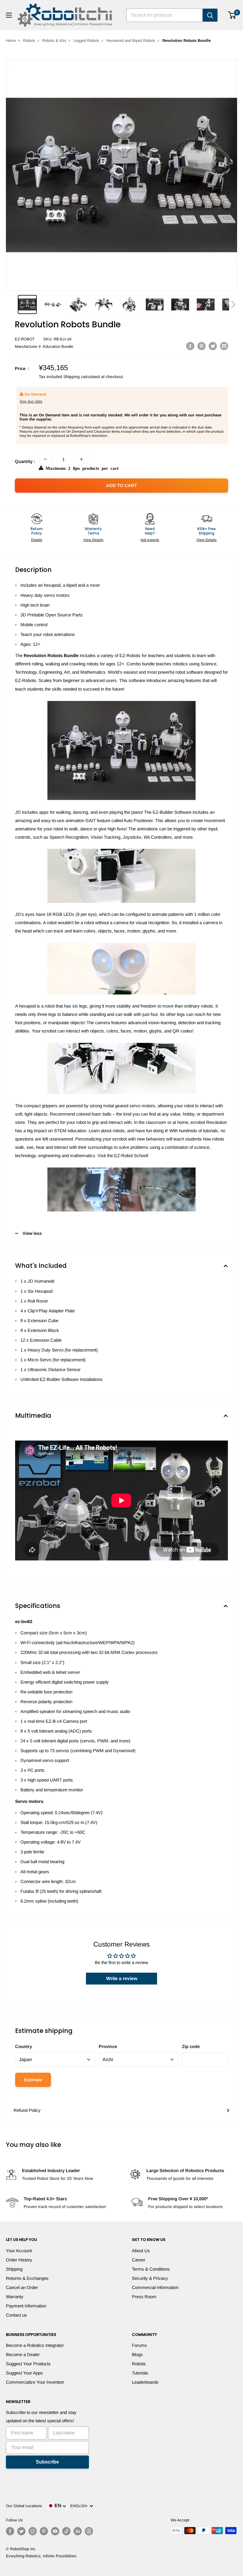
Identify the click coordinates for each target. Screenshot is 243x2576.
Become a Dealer (23, 2354)
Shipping (14, 2269)
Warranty (15, 2297)
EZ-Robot (25, 339)
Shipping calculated (82, 377)
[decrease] (45, 459)
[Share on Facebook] (190, 346)
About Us (141, 2251)
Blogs (137, 2354)
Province (108, 2046)
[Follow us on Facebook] (10, 2531)
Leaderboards (145, 2382)
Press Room (144, 2297)
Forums (139, 2345)
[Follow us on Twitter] (21, 2531)
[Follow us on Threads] (89, 2531)
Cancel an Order (22, 2287)
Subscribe (47, 2462)
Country (24, 2046)
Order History (19, 2260)
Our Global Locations (24, 2506)
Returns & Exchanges (27, 2278)
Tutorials (140, 2373)
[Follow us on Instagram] (33, 2531)
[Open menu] (9, 15)
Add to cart (121, 485)
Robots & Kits (54, 41)
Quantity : (25, 461)
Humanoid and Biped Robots (131, 41)
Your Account (19, 2251)
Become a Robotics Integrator (35, 2345)
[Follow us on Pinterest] (44, 2531)
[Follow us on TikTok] (66, 2531)
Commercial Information (155, 2287)
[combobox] (164, 15)
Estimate (33, 2080)
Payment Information (26, 2306)
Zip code (191, 2046)
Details (37, 540)
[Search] (210, 15)
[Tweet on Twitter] (213, 346)
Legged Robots (86, 41)
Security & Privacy (150, 2278)
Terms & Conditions (151, 2269)
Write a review (122, 1978)
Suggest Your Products (28, 2364)
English (80, 2506)
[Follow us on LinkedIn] (78, 2531)
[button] (233, 304)
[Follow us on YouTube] (55, 2531)
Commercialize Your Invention (35, 2382)
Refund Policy (27, 2110)
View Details (93, 540)
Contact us (16, 2315)
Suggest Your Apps (24, 2373)
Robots (29, 41)
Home (11, 41)
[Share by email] (224, 346)
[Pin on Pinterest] (202, 346)
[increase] (81, 459)
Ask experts (150, 540)
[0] (232, 15)
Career (139, 2260)
